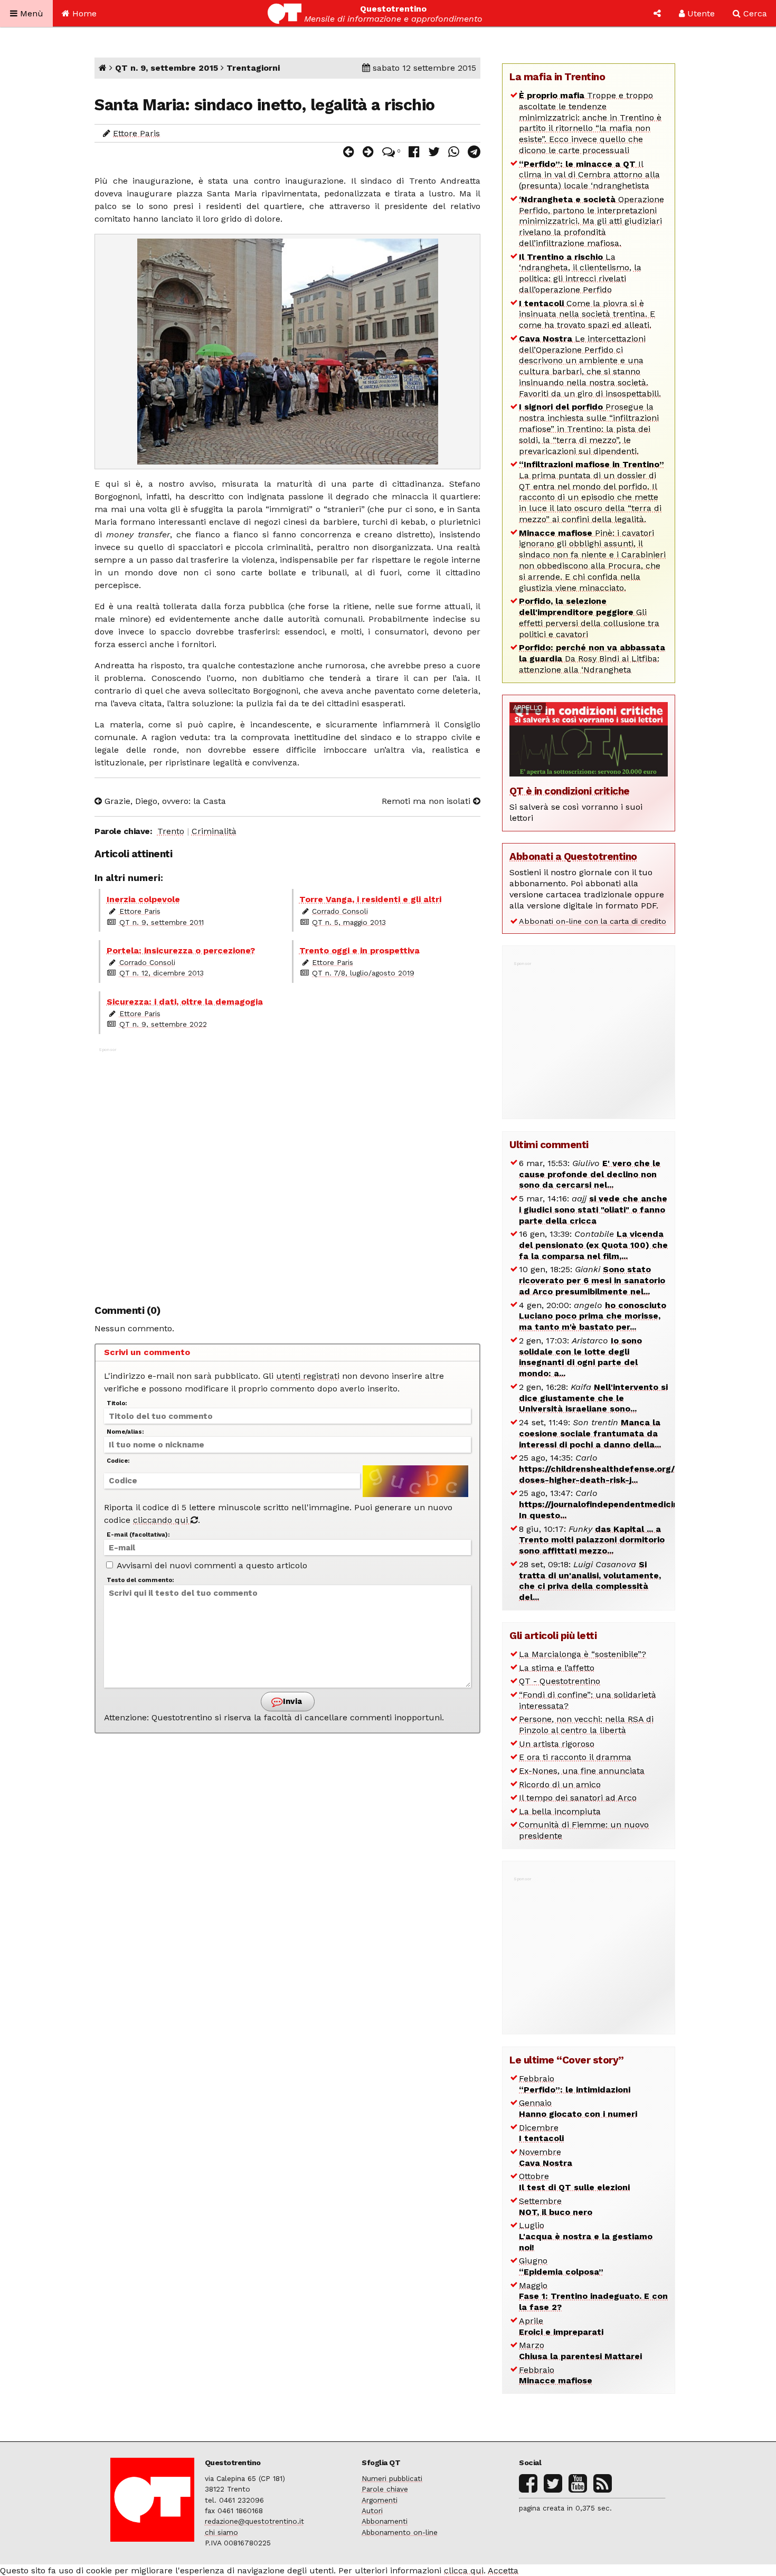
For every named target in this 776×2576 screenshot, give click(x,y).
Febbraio (575, 2084)
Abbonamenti (385, 2521)
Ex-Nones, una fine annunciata (582, 1771)
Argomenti (380, 2500)
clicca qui (464, 2570)
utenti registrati (308, 1376)
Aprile (561, 2326)
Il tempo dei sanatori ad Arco (578, 1798)
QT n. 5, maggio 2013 (349, 922)
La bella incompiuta (560, 1811)
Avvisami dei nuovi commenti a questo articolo (211, 1565)
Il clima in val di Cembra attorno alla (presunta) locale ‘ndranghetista (589, 175)
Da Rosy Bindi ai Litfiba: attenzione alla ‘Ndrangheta (592, 659)
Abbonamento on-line (400, 2532)
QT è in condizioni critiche (570, 791)
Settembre (556, 2206)
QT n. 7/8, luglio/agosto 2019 (363, 973)
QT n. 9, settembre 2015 (167, 68)
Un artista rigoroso (557, 1744)
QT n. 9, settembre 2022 (163, 1024)
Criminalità (214, 831)
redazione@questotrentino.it (254, 2521)
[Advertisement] (287, 1170)
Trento (171, 831)
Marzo (580, 2351)
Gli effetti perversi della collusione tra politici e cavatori (589, 617)
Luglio (586, 2236)
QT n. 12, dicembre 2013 (162, 973)
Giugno (561, 2266)
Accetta (503, 2570)
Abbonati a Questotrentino (573, 856)
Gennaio (578, 2108)
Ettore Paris (136, 133)
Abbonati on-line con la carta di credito (593, 921)
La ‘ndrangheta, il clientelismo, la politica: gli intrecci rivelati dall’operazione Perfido (580, 273)
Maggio (593, 2296)
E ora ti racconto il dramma (575, 1757)
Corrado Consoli (340, 911)
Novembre (546, 2157)
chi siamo (221, 2532)
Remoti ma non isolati (427, 801)
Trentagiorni (253, 68)
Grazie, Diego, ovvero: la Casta (164, 801)
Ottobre (574, 2182)
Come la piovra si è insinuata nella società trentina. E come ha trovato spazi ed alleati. (587, 314)
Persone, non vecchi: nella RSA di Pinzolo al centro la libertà (586, 1725)
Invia (291, 1701)
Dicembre (541, 2133)
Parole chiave (385, 2489)
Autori (372, 2511)
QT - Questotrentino (560, 1681)
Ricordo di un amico (560, 1784)
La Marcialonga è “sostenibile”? (583, 1654)
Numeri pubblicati (392, 2478)
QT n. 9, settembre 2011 (162, 922)
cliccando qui (162, 1520)
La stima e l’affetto (557, 1668)
